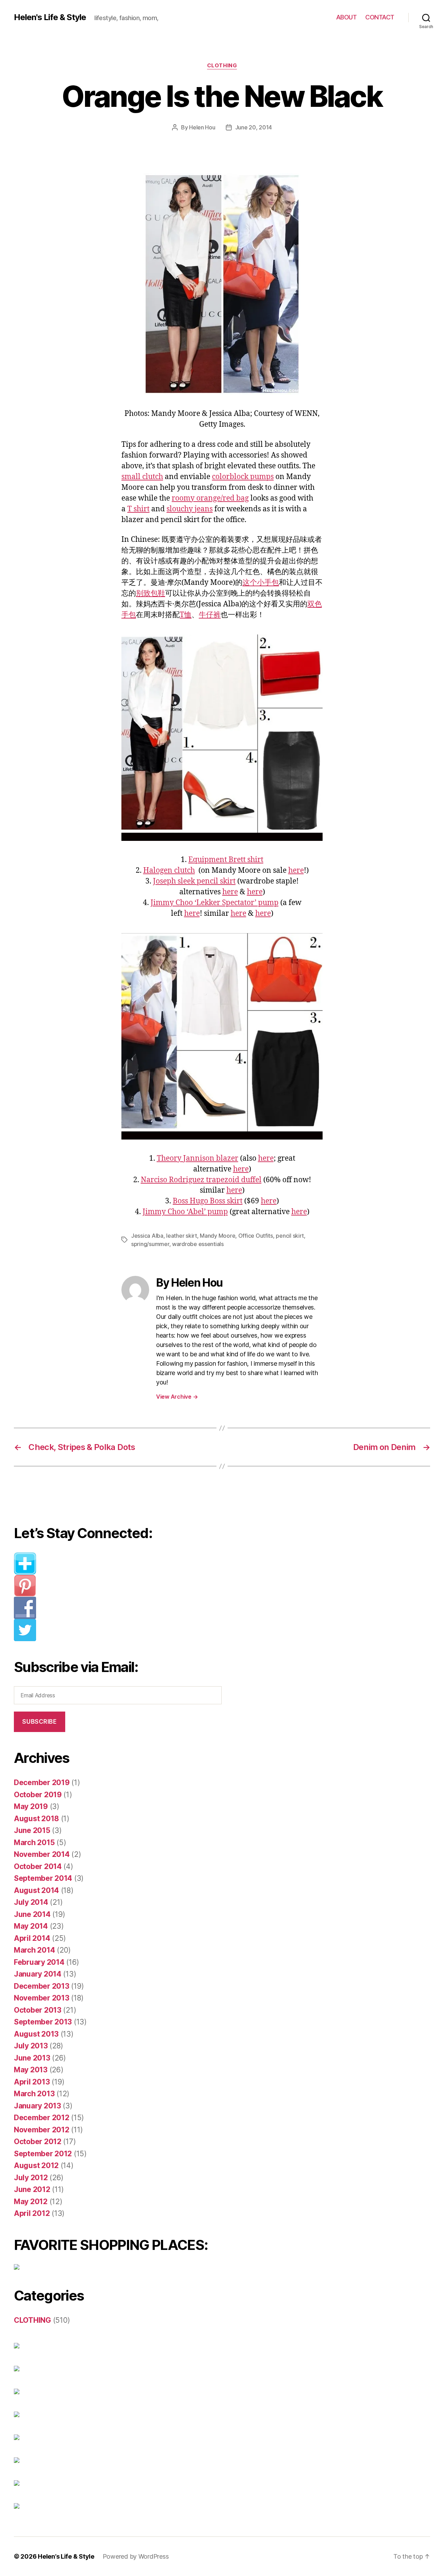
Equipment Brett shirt (226, 860)
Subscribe (39, 1722)
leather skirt (182, 1236)
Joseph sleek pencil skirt (194, 881)
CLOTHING (222, 66)
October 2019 (38, 1795)
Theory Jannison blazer (198, 1158)
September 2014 (43, 1878)
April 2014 (32, 1938)
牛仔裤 (210, 615)
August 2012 (36, 2165)
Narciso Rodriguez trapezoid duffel (201, 1180)
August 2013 (36, 2034)
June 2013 (32, 2058)
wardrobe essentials (198, 1244)
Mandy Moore (217, 1236)
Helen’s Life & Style (66, 2556)
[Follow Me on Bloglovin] (123, 1563)
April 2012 (32, 2213)
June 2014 (32, 1914)
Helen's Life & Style (50, 17)
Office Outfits (256, 1236)
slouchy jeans (190, 509)
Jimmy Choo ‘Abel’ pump (185, 1212)
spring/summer (150, 1244)
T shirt (138, 509)
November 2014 (42, 1854)
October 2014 (38, 1866)
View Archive (177, 1397)
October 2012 (38, 2142)
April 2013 (32, 2082)
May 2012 (31, 2202)
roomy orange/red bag (210, 498)
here (296, 871)
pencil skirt (290, 1236)
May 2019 (31, 1806)
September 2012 (43, 2154)
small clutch (142, 477)
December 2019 (42, 1782)
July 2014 (31, 1902)
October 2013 (38, 2010)
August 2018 (36, 1819)
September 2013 (43, 2022)
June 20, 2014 (254, 127)
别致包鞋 (151, 593)
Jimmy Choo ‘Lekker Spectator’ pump (215, 903)
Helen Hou (202, 127)
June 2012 (32, 2189)
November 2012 (42, 2130)
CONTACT (380, 17)
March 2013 (34, 2094)
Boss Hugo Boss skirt (208, 1201)
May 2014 (31, 1926)
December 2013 (42, 1986)
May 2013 (31, 2070)
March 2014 (34, 1950)
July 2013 (31, 2046)
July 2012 (31, 2178)
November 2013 (42, 1998)
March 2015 (34, 1843)
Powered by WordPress (136, 2556)
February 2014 (39, 1962)
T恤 (186, 615)
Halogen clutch (169, 871)
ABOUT (347, 17)
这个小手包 (261, 583)
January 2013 (37, 2106)
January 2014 (38, 1974)
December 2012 (42, 2118)
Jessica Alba (147, 1236)
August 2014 (36, 1890)
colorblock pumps (243, 477)
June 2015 (32, 1830)
